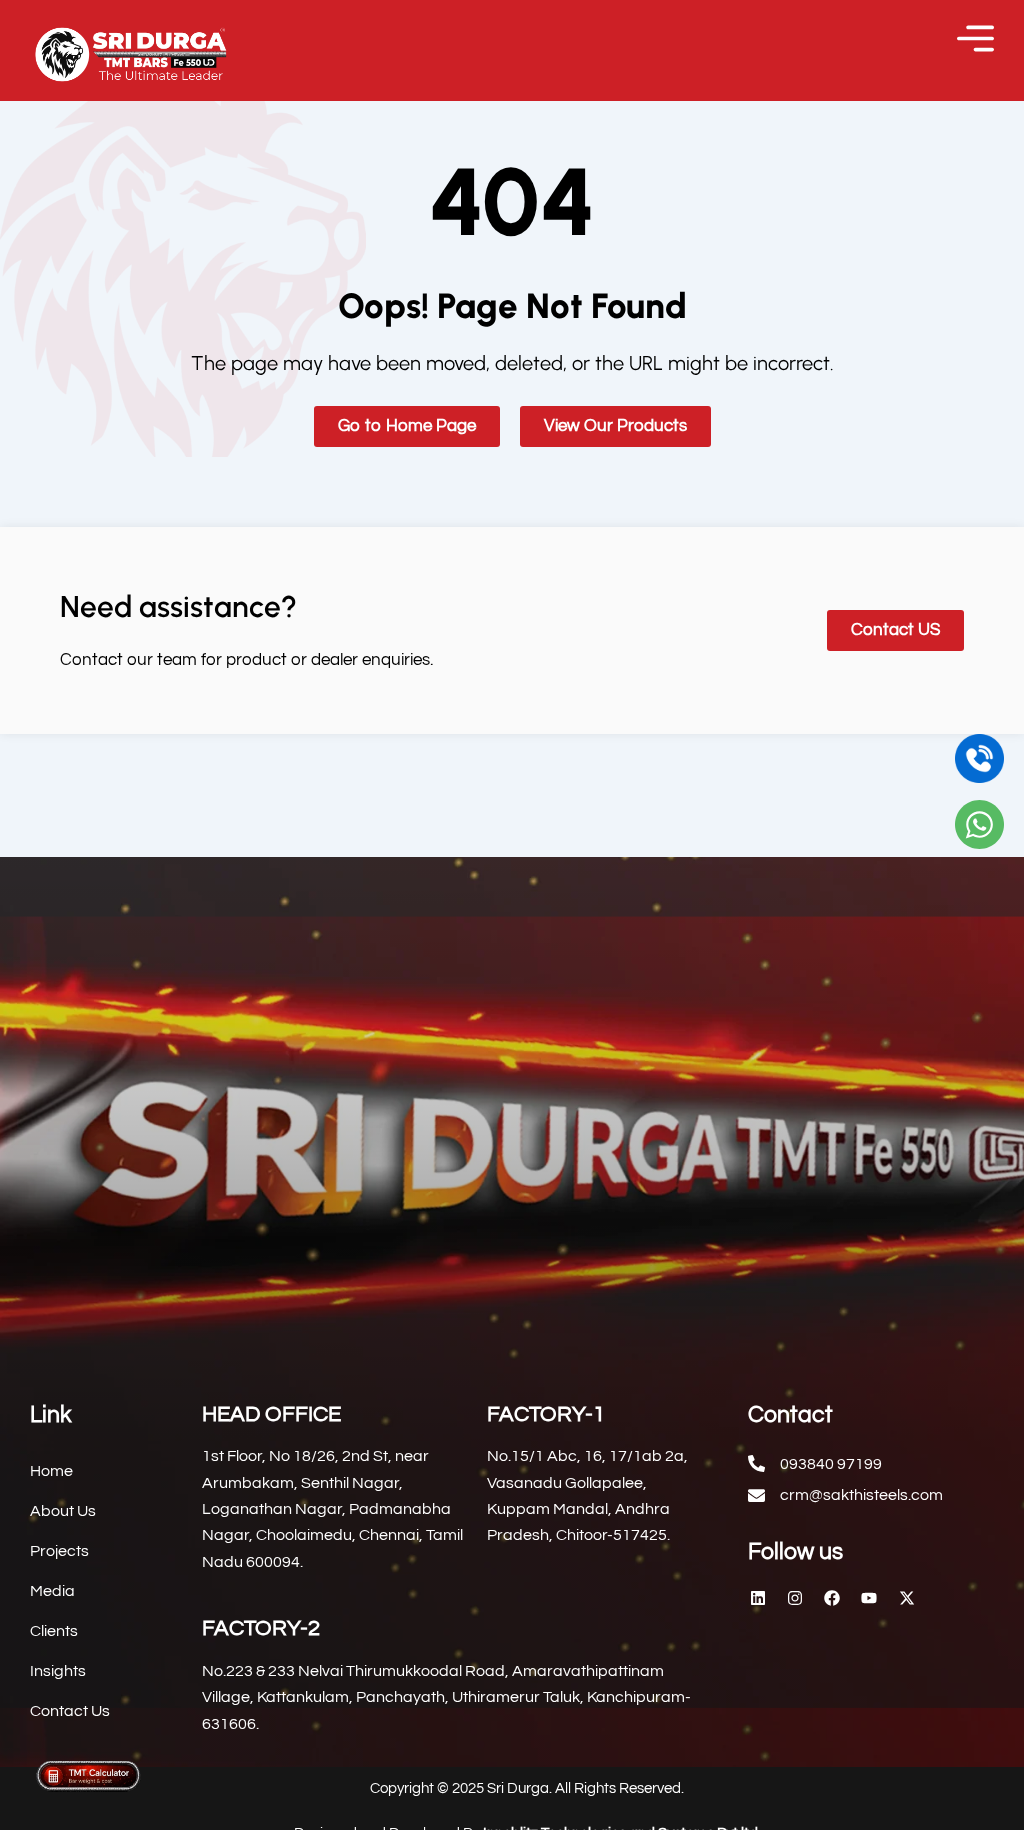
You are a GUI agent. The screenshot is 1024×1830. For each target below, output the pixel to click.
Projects (59, 1551)
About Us (63, 1511)
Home (51, 1471)
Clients (54, 1631)
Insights (58, 1671)
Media (52, 1591)
